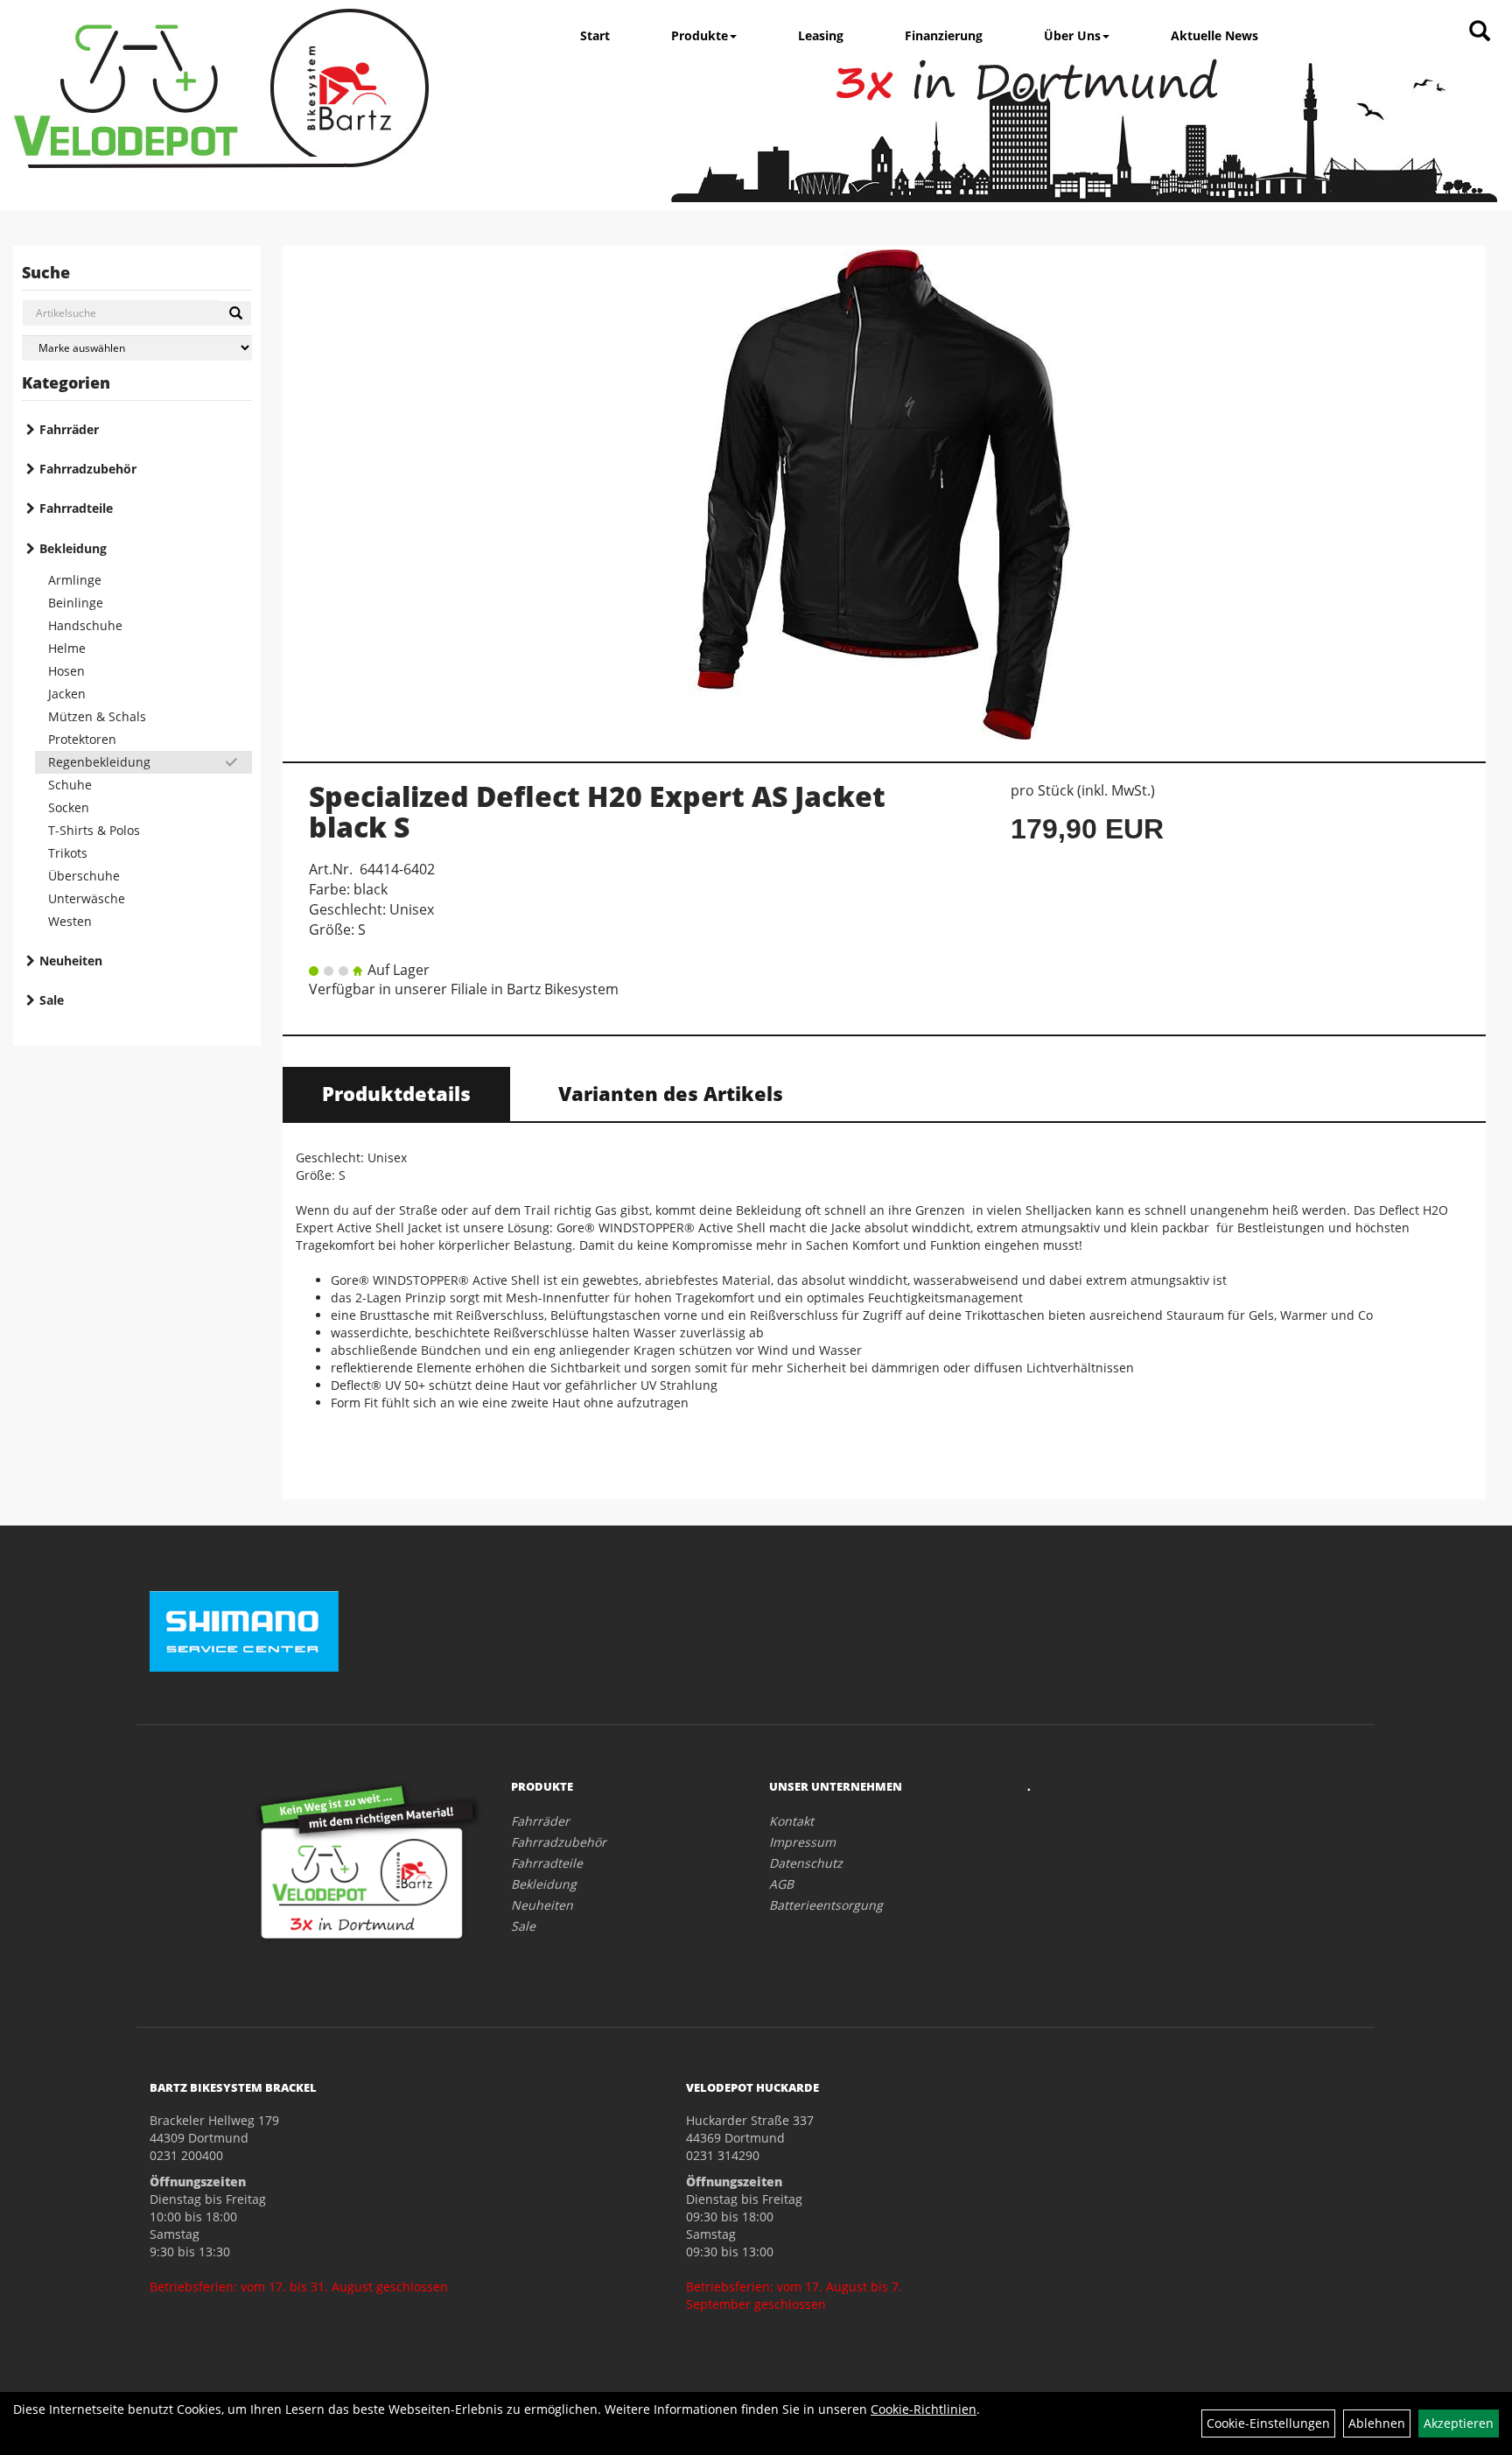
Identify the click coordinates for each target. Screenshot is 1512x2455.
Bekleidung (73, 548)
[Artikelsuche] (1480, 32)
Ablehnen (1377, 2423)
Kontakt (791, 1821)
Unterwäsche (87, 898)
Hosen (66, 671)
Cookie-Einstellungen (1268, 2423)
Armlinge (75, 580)
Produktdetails (396, 1093)
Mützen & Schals (97, 716)
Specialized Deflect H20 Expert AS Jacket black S (597, 811)
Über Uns (1072, 35)
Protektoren (82, 739)
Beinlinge (76, 603)
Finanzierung (944, 35)
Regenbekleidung (99, 762)
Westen (70, 921)
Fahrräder (69, 429)
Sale (52, 1000)
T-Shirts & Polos (94, 830)
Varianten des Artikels (671, 1093)
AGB (781, 1884)
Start (595, 35)
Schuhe (70, 785)
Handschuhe (85, 625)
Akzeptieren (1459, 2423)
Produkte (700, 35)
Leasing (821, 35)
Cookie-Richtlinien (924, 2409)
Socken (69, 807)
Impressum (802, 1842)
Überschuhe (84, 876)
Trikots (68, 853)
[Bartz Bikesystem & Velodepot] (221, 88)
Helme (67, 648)
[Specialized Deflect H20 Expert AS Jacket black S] (884, 495)
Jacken (67, 694)
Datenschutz (806, 1863)
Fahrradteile (76, 508)
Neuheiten (71, 961)
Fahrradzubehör (88, 469)
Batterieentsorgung (826, 1905)
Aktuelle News (1214, 35)
